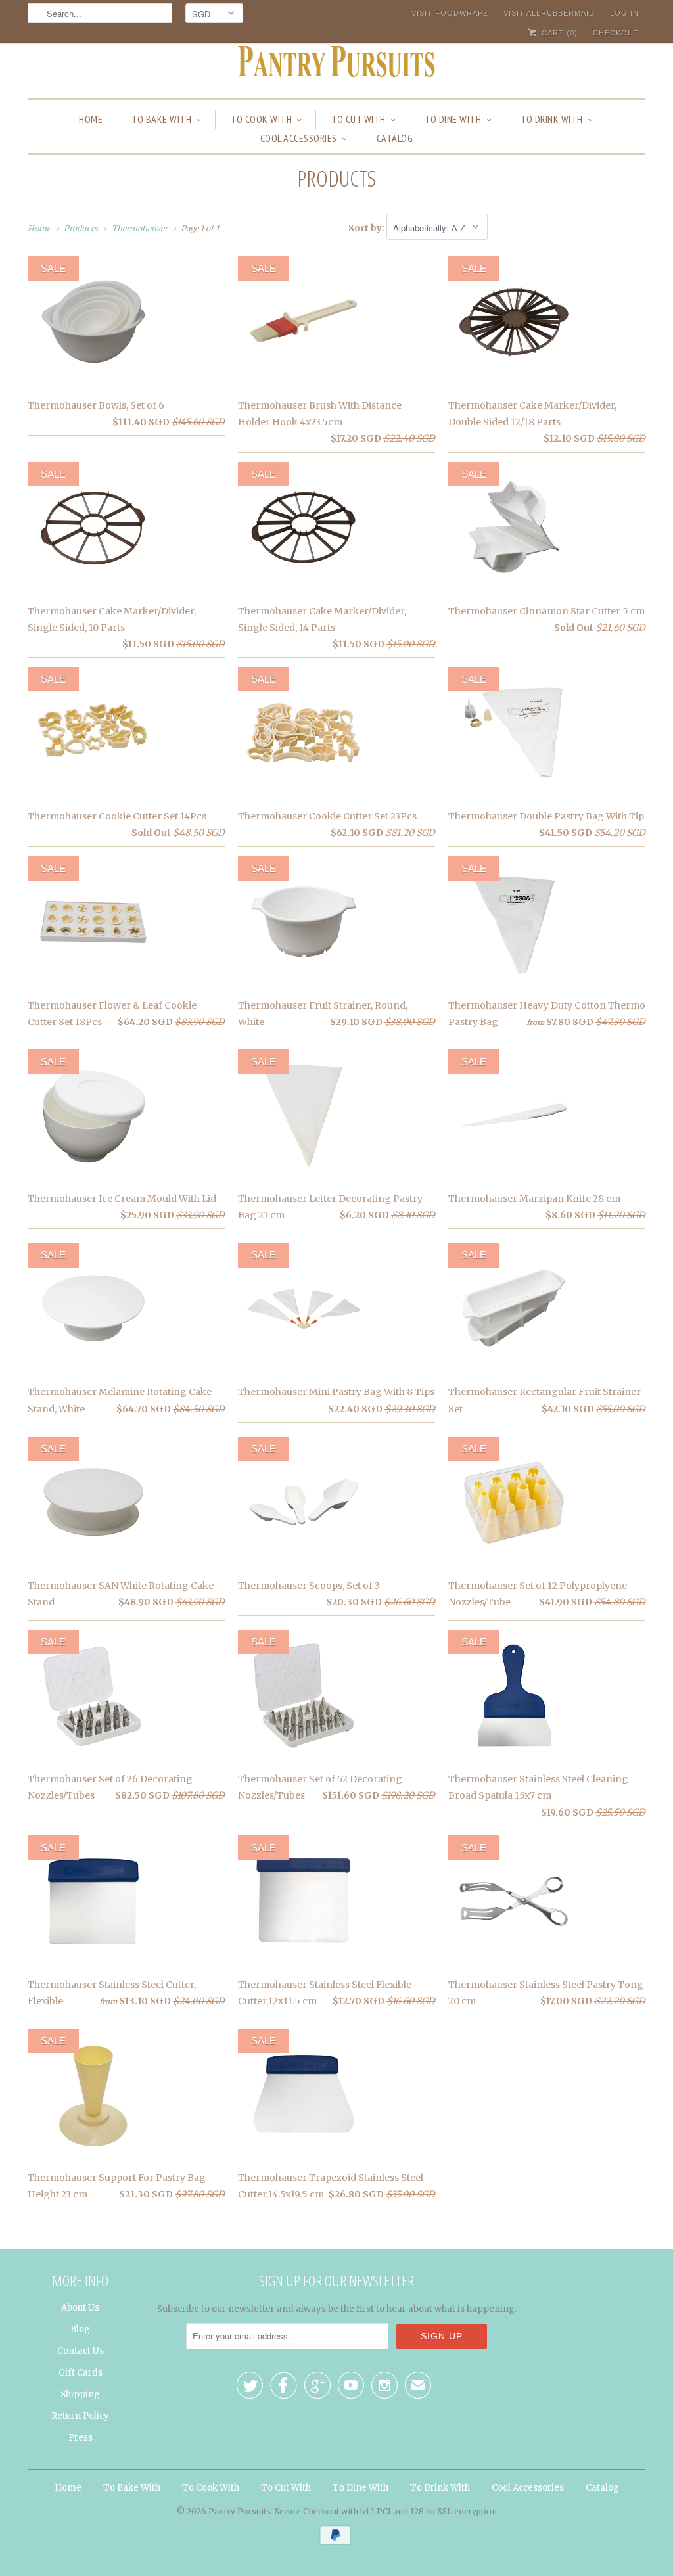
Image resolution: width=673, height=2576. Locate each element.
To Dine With (453, 119)
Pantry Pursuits (240, 2511)
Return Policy (80, 2416)
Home (91, 119)
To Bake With (161, 119)
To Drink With (552, 119)
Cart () (558, 33)
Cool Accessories (299, 138)
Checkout (616, 33)
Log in (624, 13)
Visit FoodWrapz (450, 13)
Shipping (80, 2394)
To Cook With (261, 119)
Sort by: (367, 228)
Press (81, 2438)
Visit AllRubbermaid (549, 13)
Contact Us (81, 2351)
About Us (80, 2308)
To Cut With (359, 119)
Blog (80, 2329)
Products (336, 178)
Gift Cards (81, 2373)
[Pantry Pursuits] (336, 65)
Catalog (395, 138)
